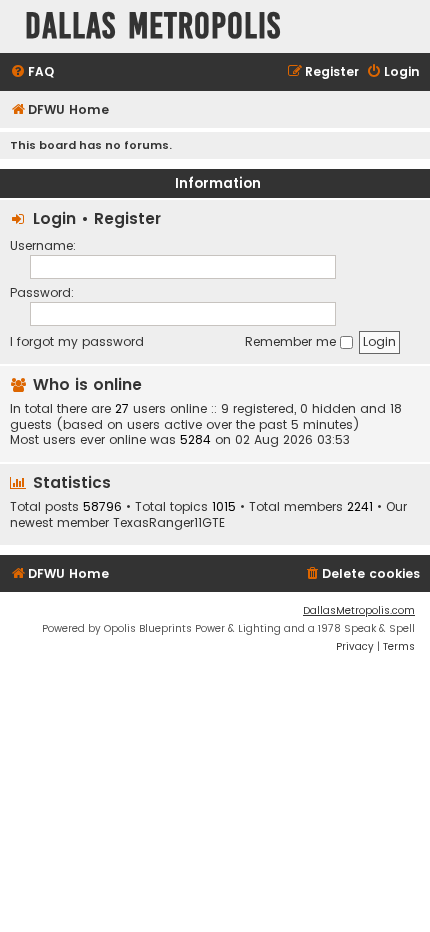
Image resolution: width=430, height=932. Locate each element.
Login (54, 218)
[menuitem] (32, 72)
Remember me (292, 341)
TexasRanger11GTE (169, 523)
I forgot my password (77, 341)
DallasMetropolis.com (359, 610)
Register (127, 218)
